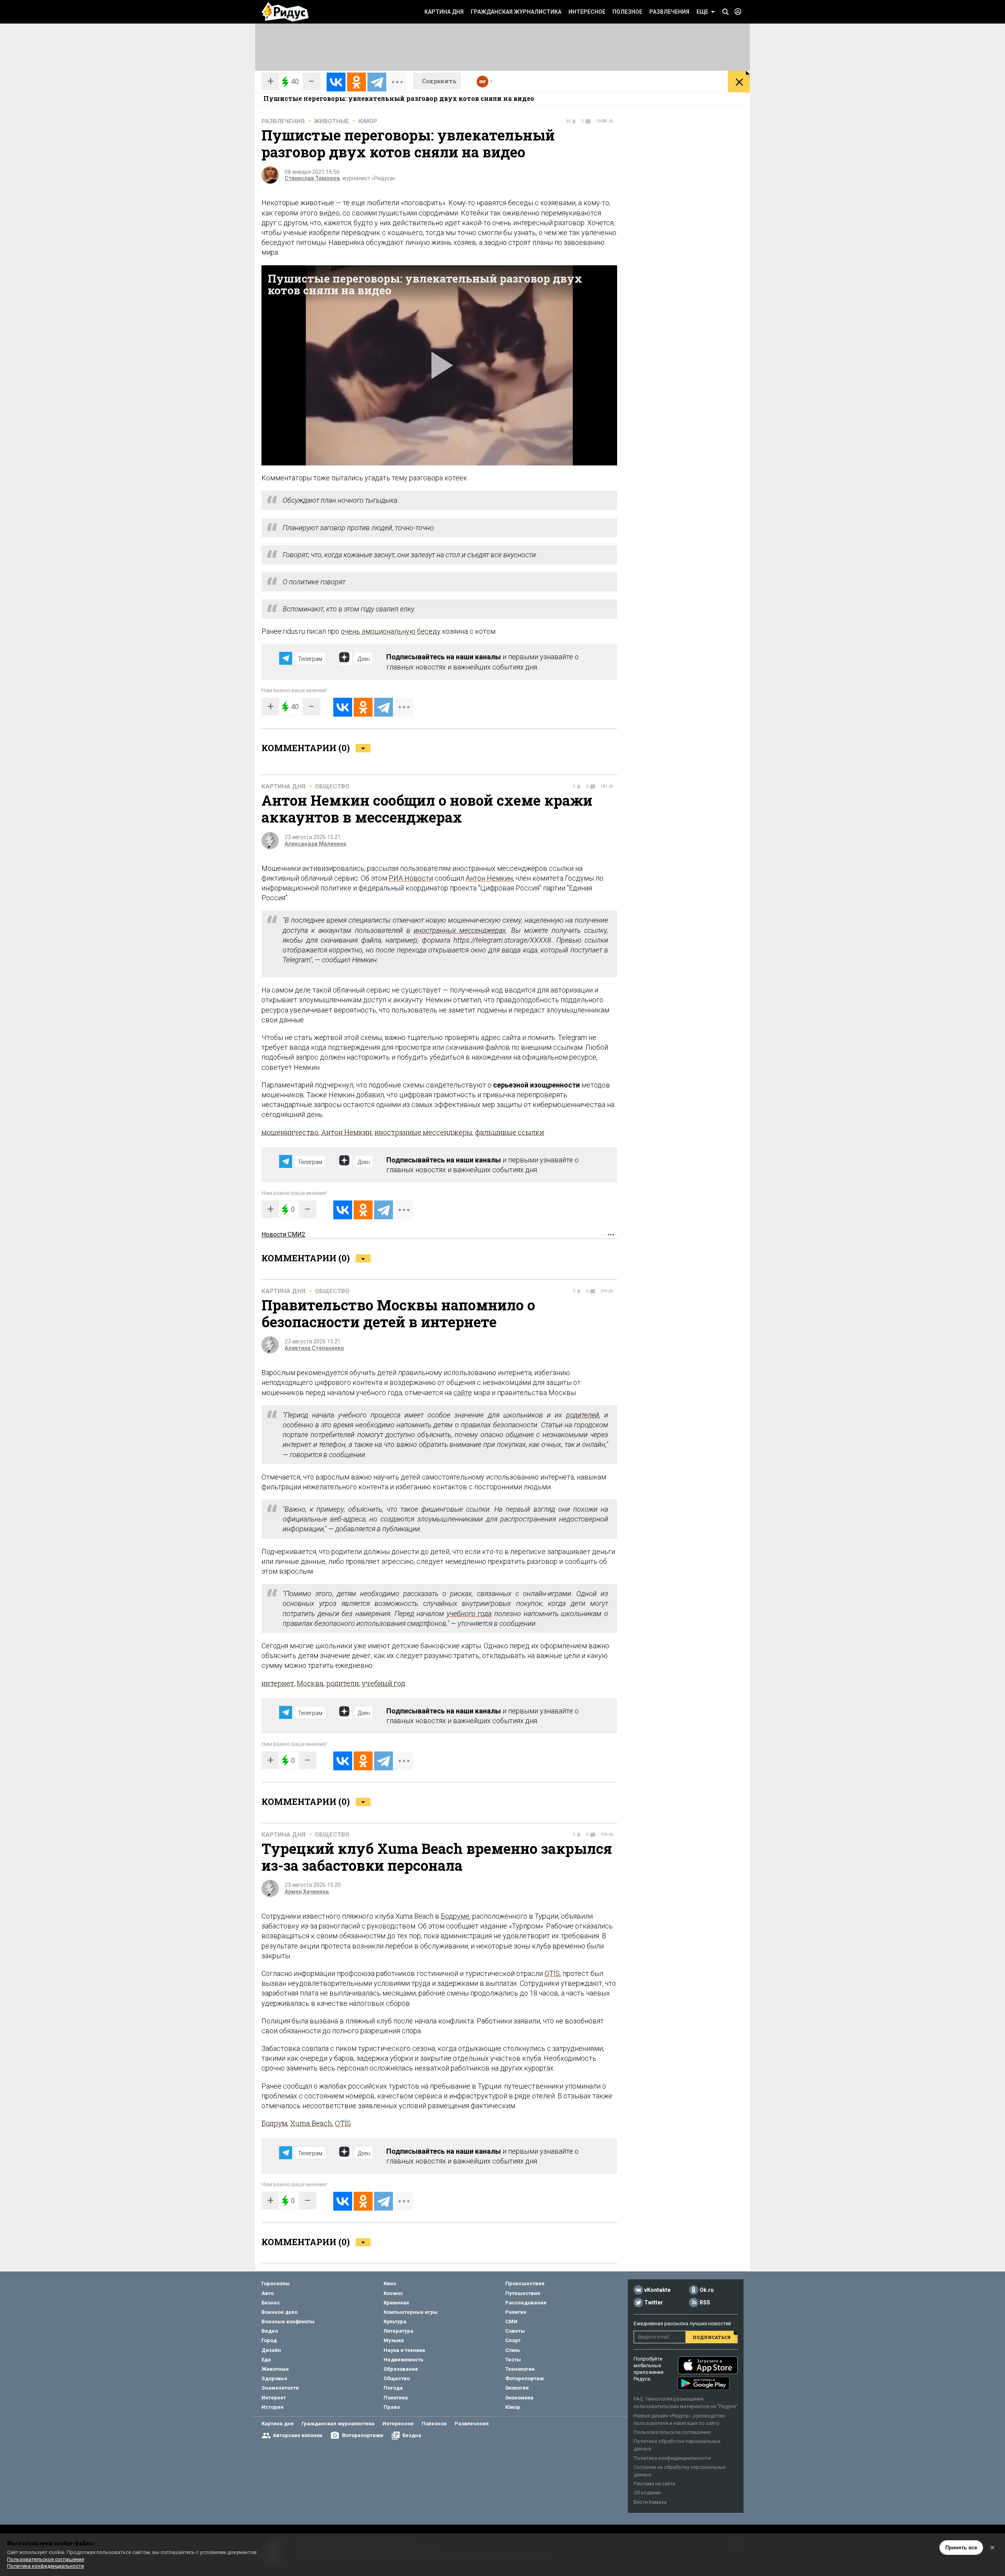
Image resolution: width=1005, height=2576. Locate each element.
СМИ (511, 2322)
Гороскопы (276, 2283)
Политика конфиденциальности (672, 2458)
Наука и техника (404, 2350)
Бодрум (274, 2123)
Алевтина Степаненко (314, 1348)
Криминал (396, 2303)
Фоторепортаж (524, 2378)
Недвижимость (404, 2360)
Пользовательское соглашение (672, 2432)
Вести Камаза (650, 2502)
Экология (517, 2388)
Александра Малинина (315, 844)
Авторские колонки (298, 2435)
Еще (702, 12)
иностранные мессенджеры (423, 1132)
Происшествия (525, 2283)
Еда (266, 2360)
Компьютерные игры (411, 2312)
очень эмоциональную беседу (391, 631)
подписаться (712, 2337)
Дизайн (271, 2350)
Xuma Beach (311, 2123)
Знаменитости (280, 2388)
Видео (270, 2331)
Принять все (961, 2548)
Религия (516, 2312)
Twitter (654, 2303)
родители (343, 1683)
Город (269, 2340)
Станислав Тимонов (312, 178)
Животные (332, 121)
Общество (332, 786)
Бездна (412, 2435)
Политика (396, 2398)
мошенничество (290, 1132)
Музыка (394, 2340)
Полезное (627, 12)
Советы (515, 2331)
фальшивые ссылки (510, 1132)
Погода (393, 2388)
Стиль (513, 2350)
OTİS (552, 1973)
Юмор (368, 121)
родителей (583, 1415)
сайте (463, 1393)
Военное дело (280, 2312)
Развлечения (669, 12)
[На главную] (285, 12)
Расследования (526, 2303)
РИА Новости (411, 878)
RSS (705, 2303)
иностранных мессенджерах (460, 930)
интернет (278, 1683)
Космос (393, 2293)
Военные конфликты (288, 2322)
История (272, 2407)
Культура (395, 2322)
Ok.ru (707, 2290)
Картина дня (444, 12)
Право (392, 2407)
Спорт (513, 2340)
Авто (268, 2293)
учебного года (469, 1614)
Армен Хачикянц (307, 1892)
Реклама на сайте (654, 2484)
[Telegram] (377, 82)
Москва (310, 1683)
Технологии (520, 2369)
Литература (398, 2331)
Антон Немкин (489, 878)
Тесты (513, 2360)
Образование (401, 2369)
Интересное (587, 12)
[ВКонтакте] (336, 82)
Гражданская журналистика (516, 12)
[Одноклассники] (356, 82)
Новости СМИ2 (283, 1234)
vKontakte (657, 2290)
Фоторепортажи (362, 2435)
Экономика (519, 2398)
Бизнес (271, 2303)
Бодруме (455, 1916)
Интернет (274, 2398)
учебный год (383, 1683)
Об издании (647, 2493)
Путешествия (523, 2293)
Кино (390, 2283)
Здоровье (274, 2378)
